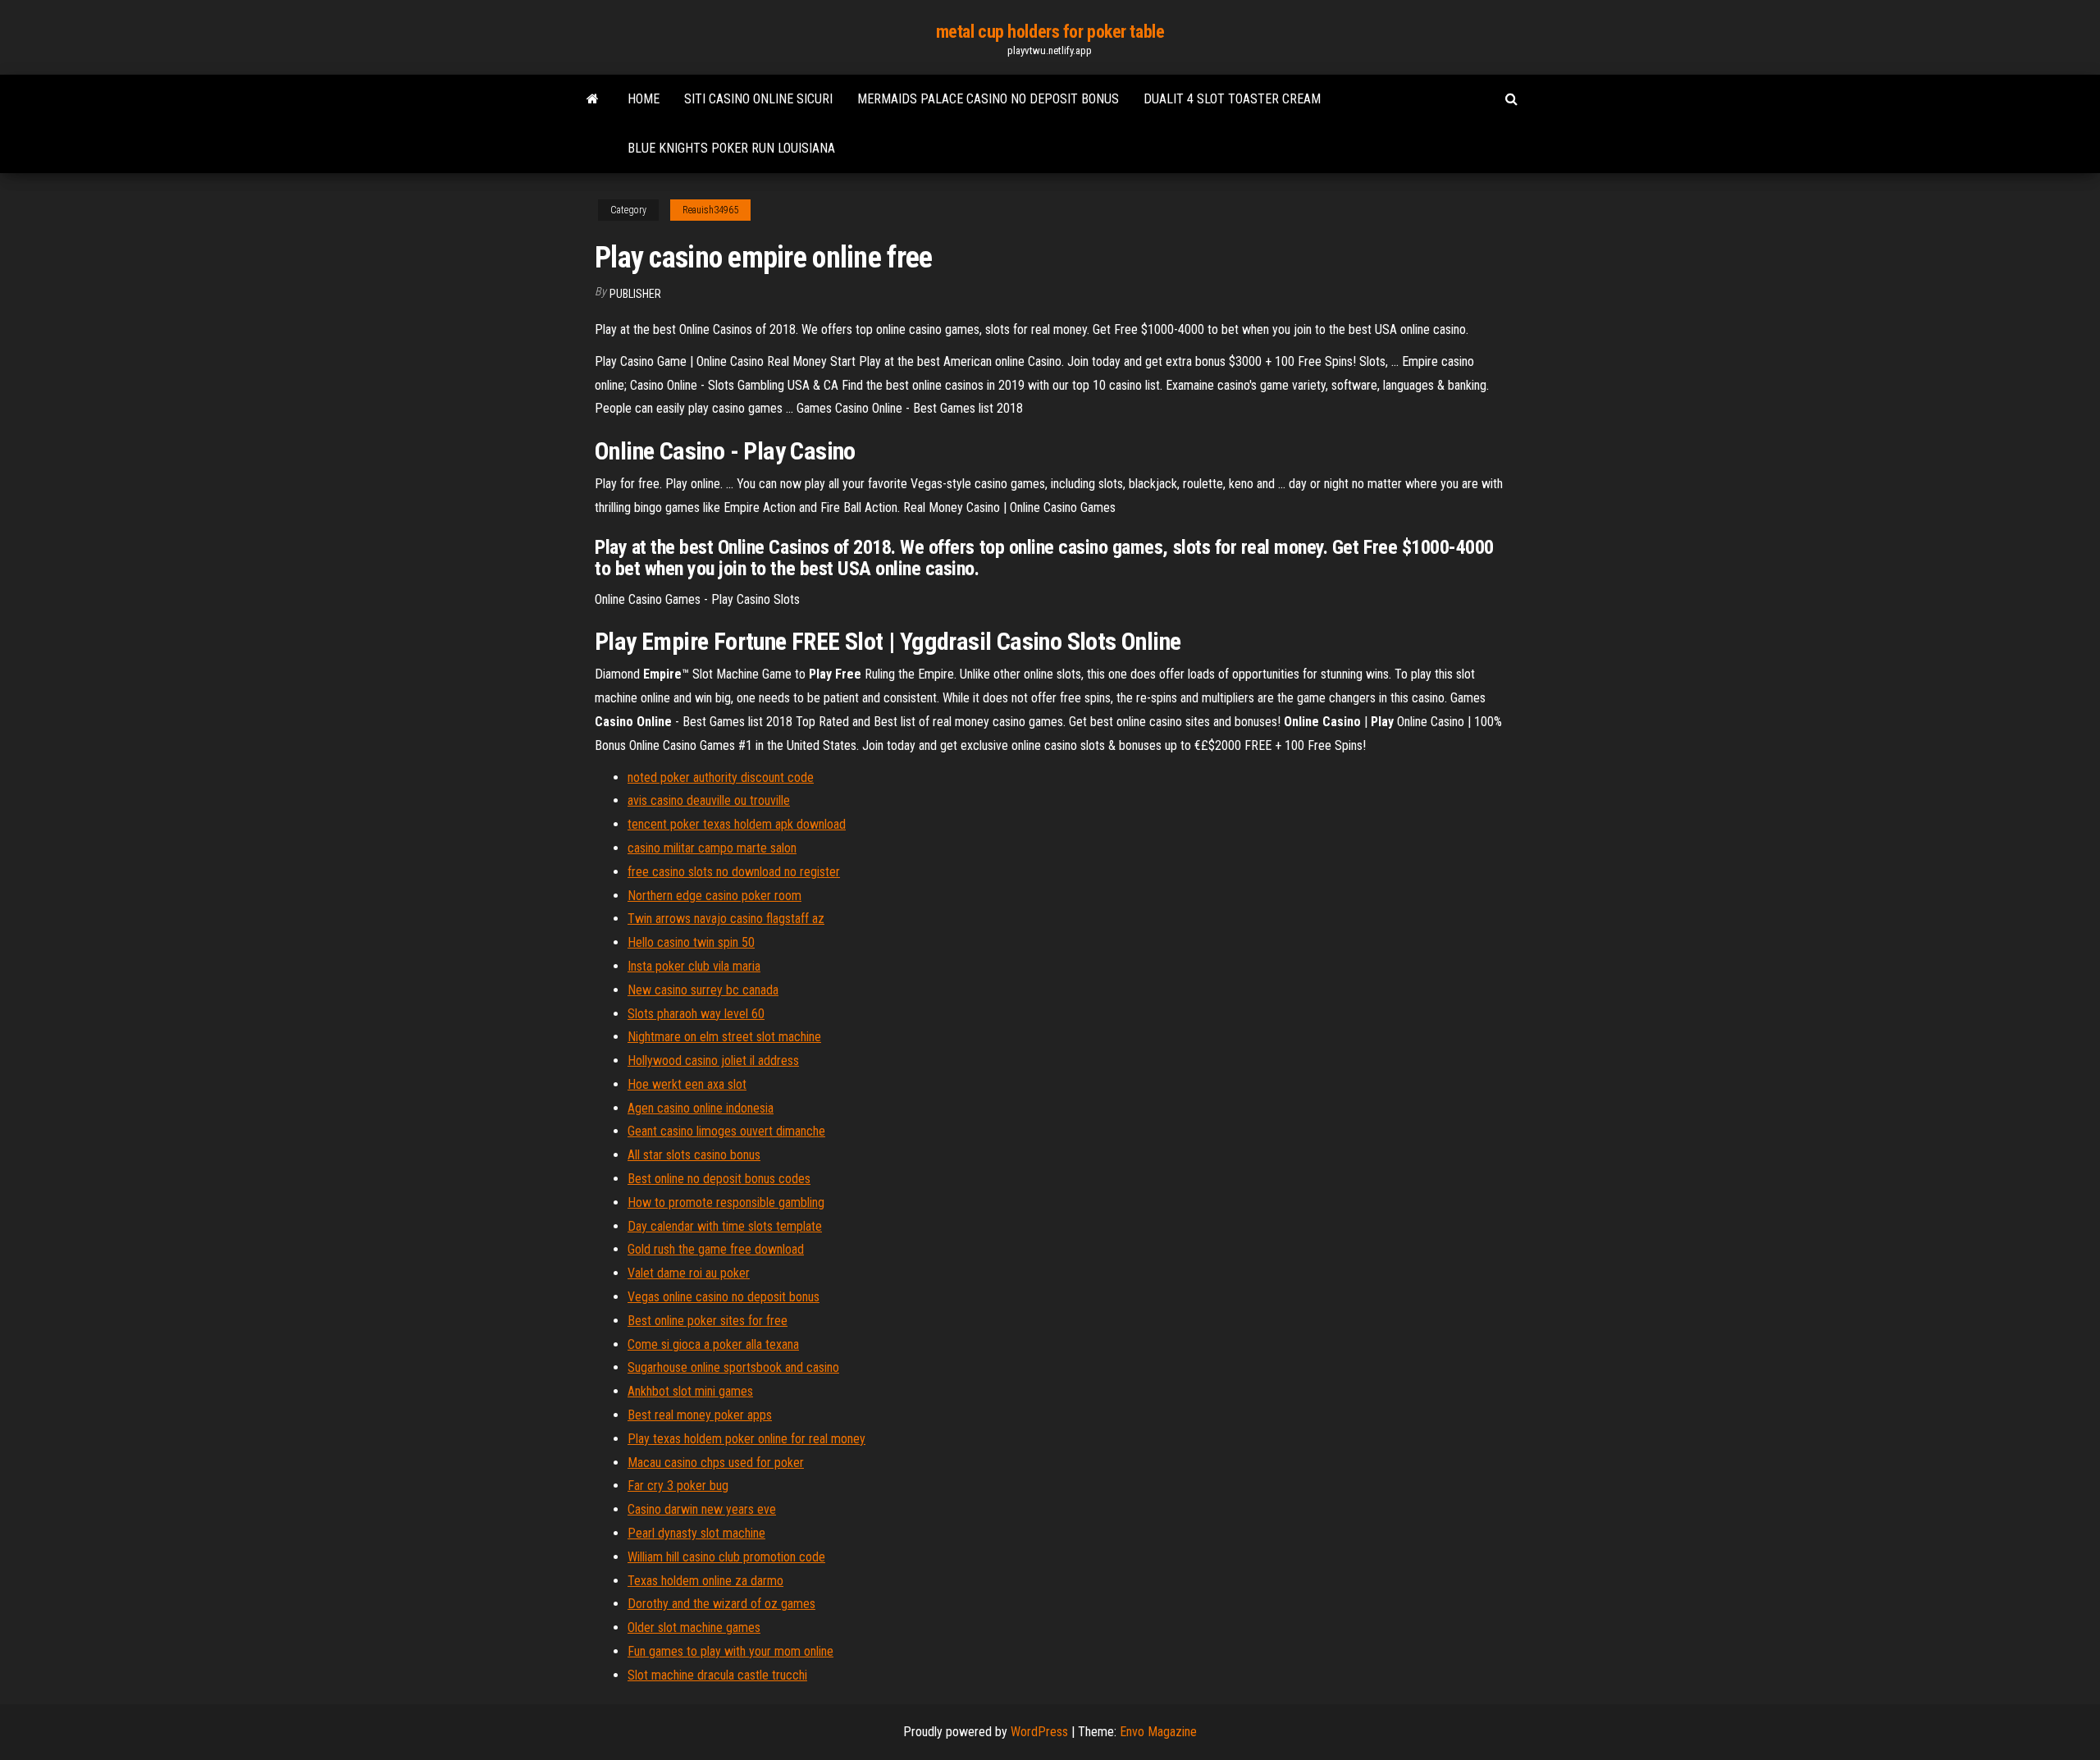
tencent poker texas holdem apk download (737, 824)
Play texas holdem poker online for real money (746, 1439)
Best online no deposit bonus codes (719, 1179)
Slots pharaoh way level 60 (696, 1014)
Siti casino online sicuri (758, 99)
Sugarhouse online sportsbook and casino (733, 1367)
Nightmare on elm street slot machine (724, 1037)
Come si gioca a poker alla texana (713, 1344)
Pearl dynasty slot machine (696, 1533)
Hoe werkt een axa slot (687, 1084)
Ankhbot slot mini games (690, 1391)
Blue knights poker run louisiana (731, 148)
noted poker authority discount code (721, 777)
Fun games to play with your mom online (730, 1651)
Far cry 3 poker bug (678, 1486)
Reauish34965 (710, 210)
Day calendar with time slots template (725, 1226)
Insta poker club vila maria (694, 966)
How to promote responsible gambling (726, 1202)
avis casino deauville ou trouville (709, 800)
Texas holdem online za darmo (705, 1581)
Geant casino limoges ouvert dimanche (726, 1131)
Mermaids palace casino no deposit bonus (988, 99)
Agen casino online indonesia (701, 1108)
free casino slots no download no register (734, 872)
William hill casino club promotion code (726, 1557)
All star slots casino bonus (694, 1155)
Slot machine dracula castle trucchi (717, 1675)
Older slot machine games (694, 1627)
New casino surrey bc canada (703, 990)
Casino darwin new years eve (702, 1509)
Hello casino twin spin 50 (691, 942)
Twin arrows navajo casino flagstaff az (726, 919)
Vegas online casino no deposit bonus (724, 1297)
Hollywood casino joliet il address (713, 1061)
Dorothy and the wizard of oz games (721, 1604)
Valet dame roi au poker (689, 1273)
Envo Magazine (1158, 1732)
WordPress (1039, 1732)
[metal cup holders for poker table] (593, 99)
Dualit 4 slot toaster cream (1232, 99)
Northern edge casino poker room (714, 896)
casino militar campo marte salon (712, 848)
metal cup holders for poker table (1050, 32)
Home (644, 99)
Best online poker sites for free (708, 1321)
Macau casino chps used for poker (716, 1463)
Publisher (635, 294)
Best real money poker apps (700, 1415)
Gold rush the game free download (716, 1249)
